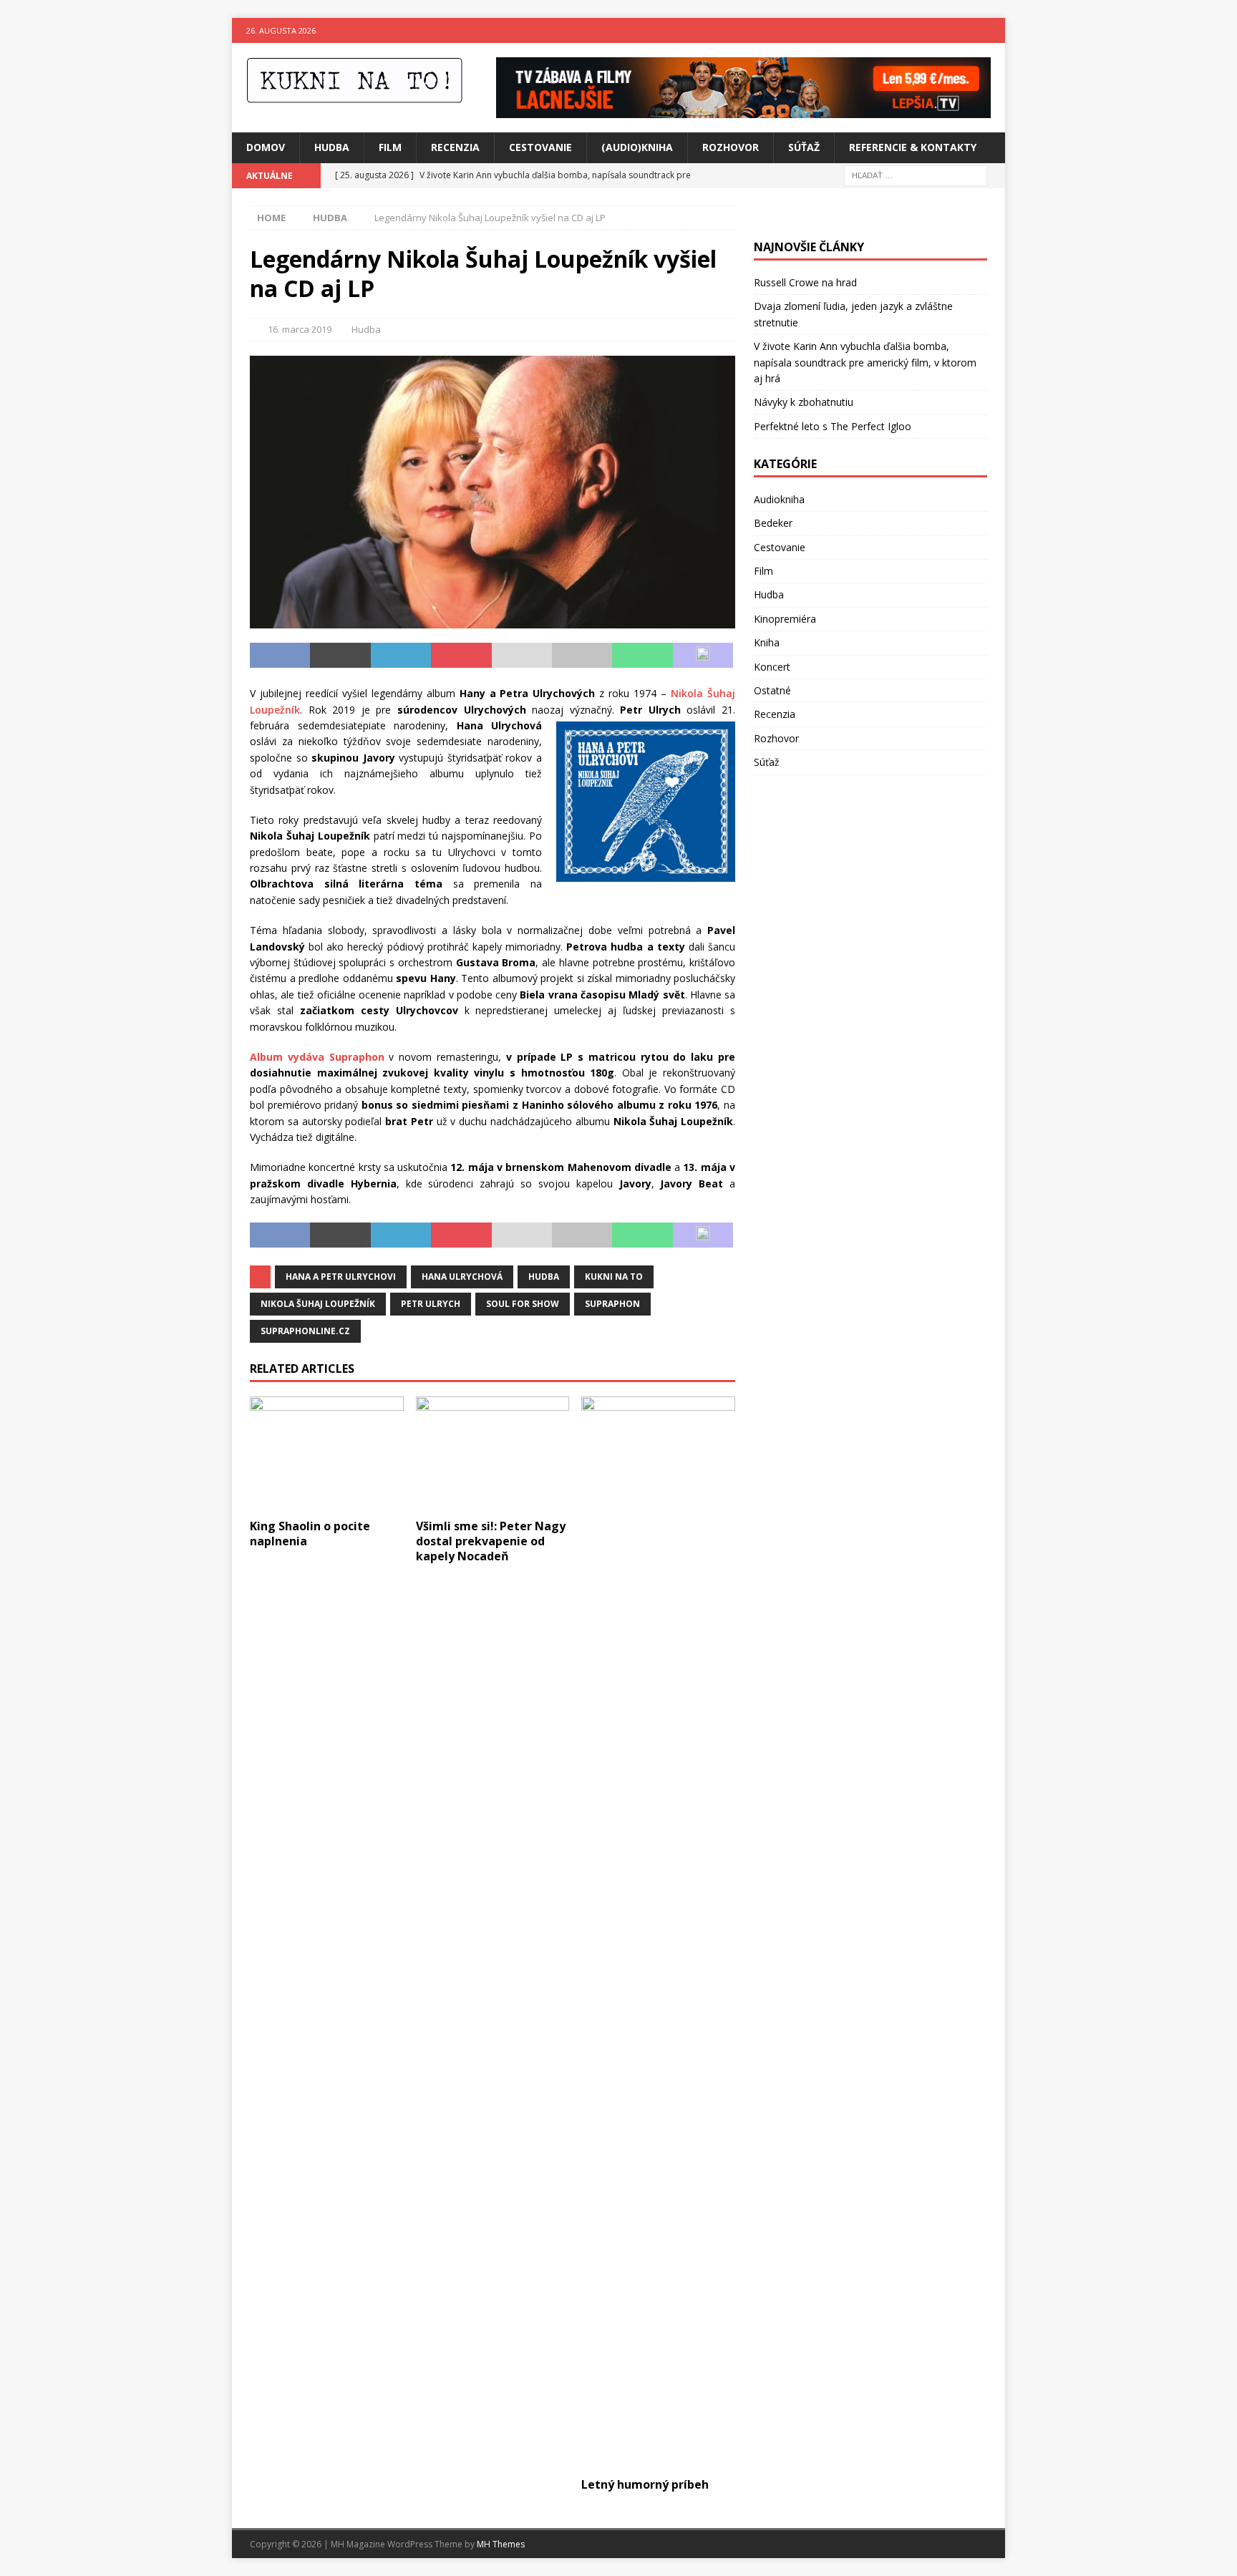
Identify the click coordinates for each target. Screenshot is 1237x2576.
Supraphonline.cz (305, 1331)
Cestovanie (540, 147)
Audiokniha (779, 499)
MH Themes (501, 2544)
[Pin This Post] (461, 656)
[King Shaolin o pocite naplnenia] (327, 1454)
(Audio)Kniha (637, 147)
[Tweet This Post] (340, 656)
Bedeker (773, 523)
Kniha (767, 642)
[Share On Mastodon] (703, 656)
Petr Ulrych (431, 1304)
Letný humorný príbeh (645, 2484)
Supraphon (612, 1304)
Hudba (332, 147)
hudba (544, 1277)
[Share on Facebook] (280, 656)
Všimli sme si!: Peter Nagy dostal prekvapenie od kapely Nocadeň (491, 1541)
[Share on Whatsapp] (642, 656)
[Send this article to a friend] (522, 656)
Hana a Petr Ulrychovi (341, 1277)
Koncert (772, 667)
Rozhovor (731, 147)
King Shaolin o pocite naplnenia (310, 1534)
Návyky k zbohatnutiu (804, 402)
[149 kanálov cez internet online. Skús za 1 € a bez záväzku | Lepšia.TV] (743, 110)
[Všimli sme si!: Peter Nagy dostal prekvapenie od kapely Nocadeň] (493, 1454)
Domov (266, 147)
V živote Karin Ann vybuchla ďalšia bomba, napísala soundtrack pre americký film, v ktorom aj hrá (865, 362)
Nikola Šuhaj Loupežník (318, 1304)
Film (390, 147)
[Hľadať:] (916, 174)
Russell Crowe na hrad (805, 282)
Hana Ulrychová (462, 1277)
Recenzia (455, 147)
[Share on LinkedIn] (401, 656)
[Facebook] (965, 30)
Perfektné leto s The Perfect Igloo (833, 426)
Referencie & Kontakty (913, 147)
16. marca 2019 (300, 329)
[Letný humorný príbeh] (658, 1933)
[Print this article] (582, 656)
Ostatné (772, 690)
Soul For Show (523, 1304)
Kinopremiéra (785, 619)
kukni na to (614, 1277)
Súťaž (804, 147)
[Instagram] (993, 30)
